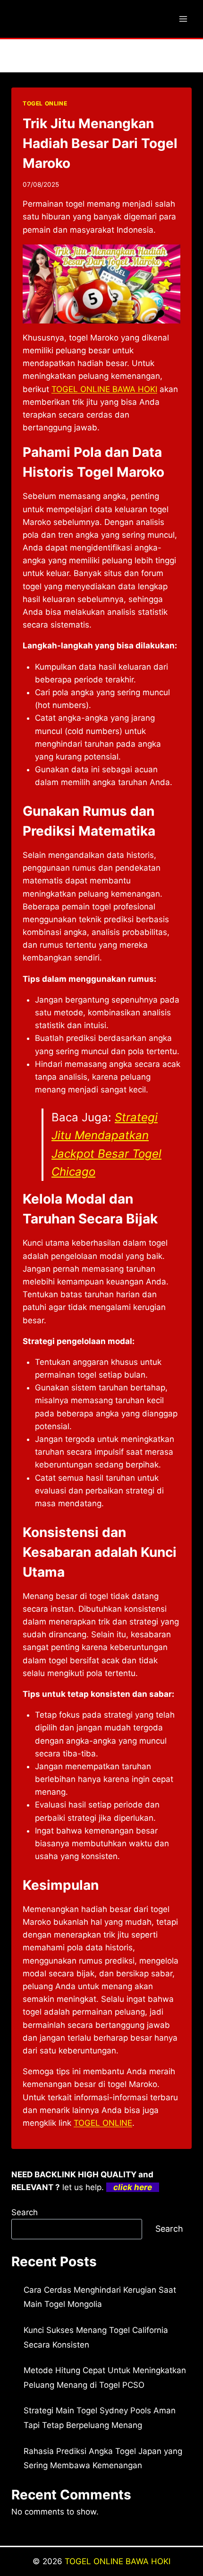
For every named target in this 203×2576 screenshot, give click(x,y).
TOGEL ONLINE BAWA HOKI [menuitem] (104, 389)
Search (25, 2212)
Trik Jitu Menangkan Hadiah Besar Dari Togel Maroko (100, 143)
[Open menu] (183, 19)
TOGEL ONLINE (45, 103)
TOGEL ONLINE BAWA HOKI (118, 2561)
